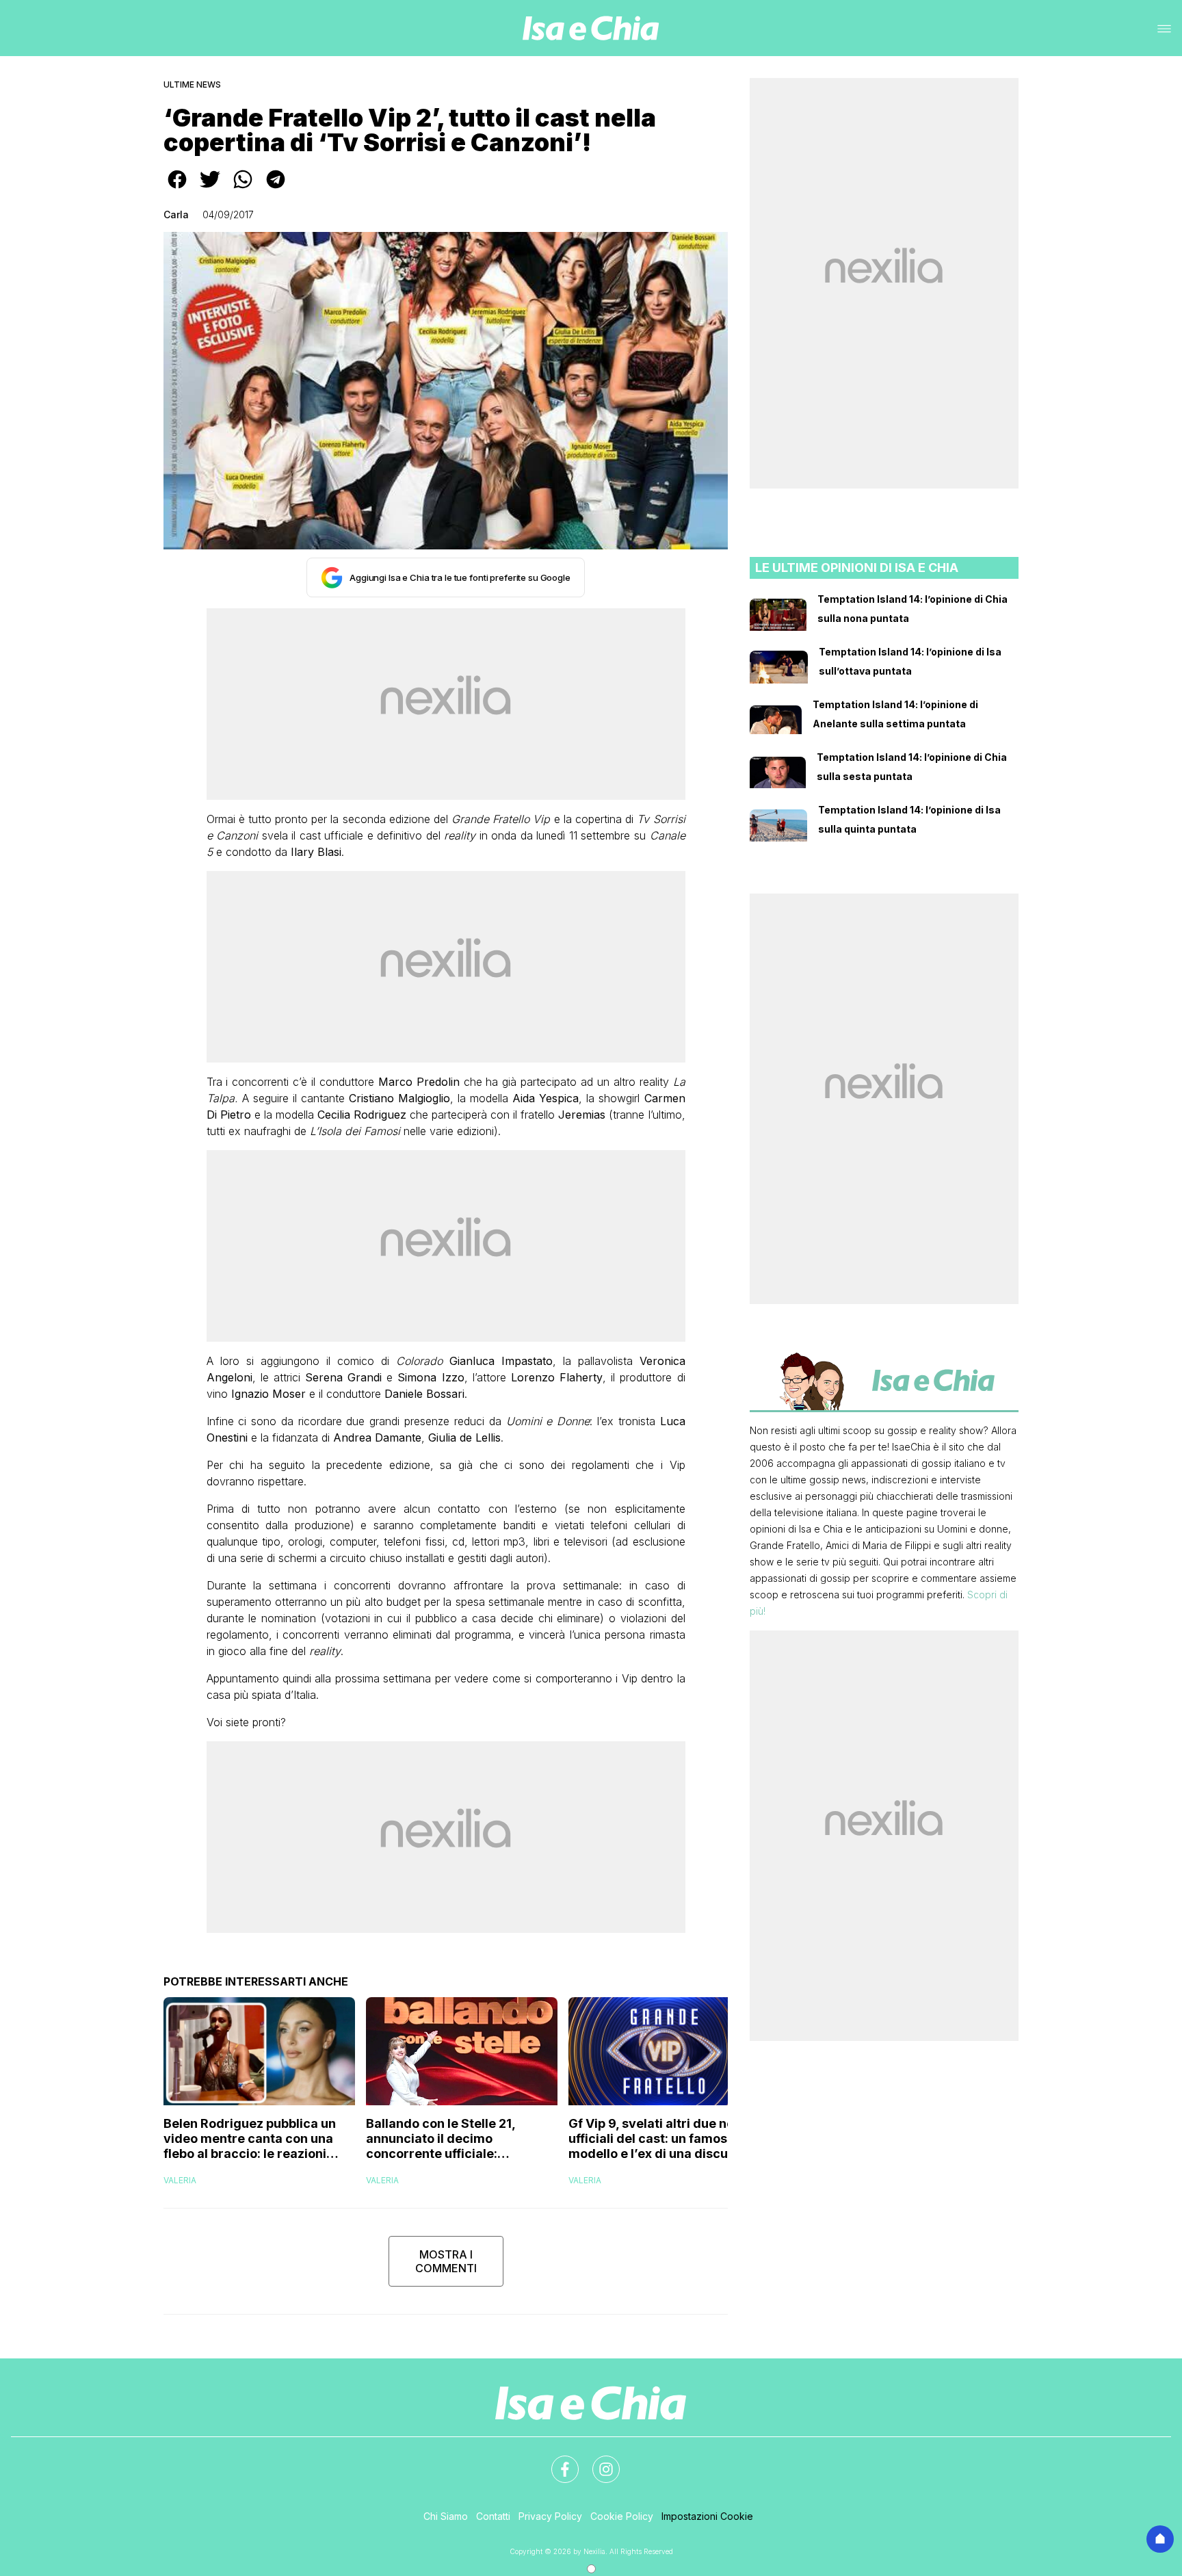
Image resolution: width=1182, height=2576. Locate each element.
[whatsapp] (243, 189)
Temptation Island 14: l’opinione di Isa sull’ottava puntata (910, 661)
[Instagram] (598, 2461)
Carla (176, 214)
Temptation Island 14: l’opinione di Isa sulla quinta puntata (909, 819)
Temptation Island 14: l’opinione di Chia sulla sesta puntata (912, 767)
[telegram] (276, 189)
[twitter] (210, 189)
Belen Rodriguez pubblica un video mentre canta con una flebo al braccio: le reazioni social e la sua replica (250, 2139)
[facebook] (177, 189)
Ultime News (192, 84)
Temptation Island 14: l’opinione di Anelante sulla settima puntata (895, 714)
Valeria (180, 2180)
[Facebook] (557, 2461)
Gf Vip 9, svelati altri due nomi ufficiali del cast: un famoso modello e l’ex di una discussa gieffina (659, 2139)
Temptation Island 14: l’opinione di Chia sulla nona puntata (912, 609)
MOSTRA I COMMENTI (446, 2261)
